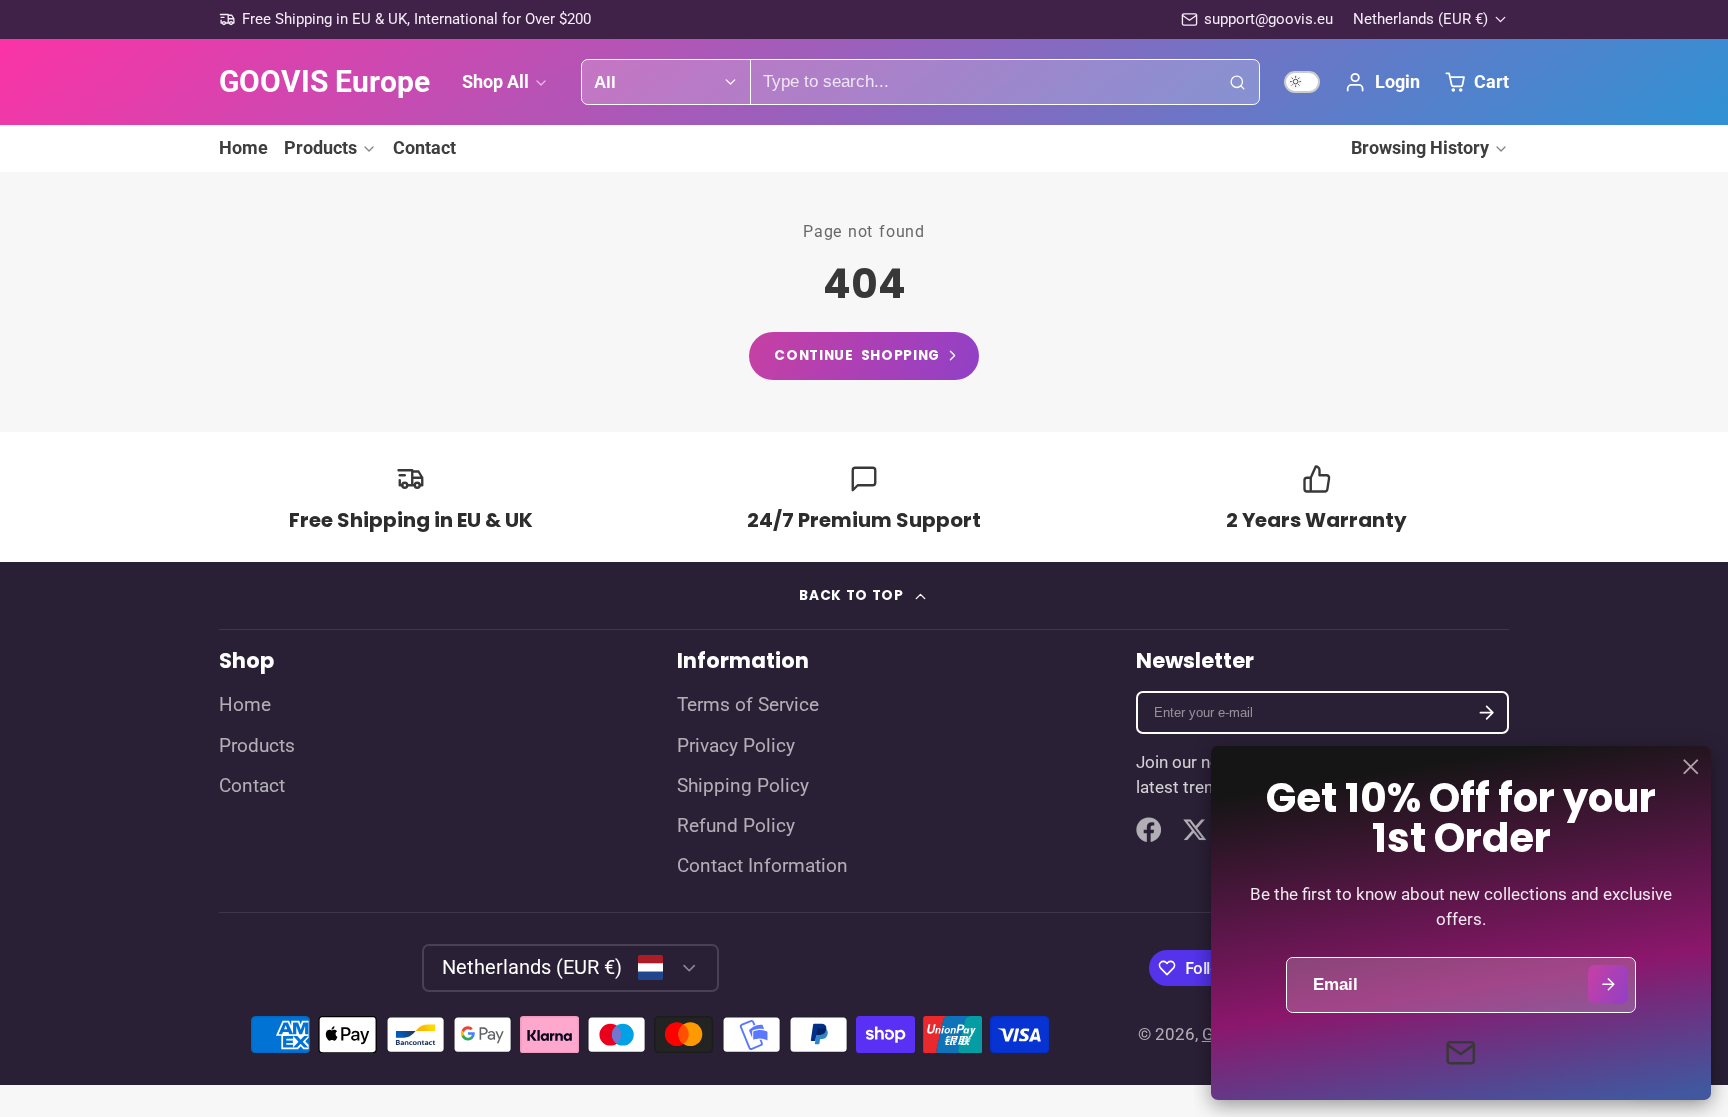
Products (320, 147)
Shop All (495, 81)
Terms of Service (748, 705)
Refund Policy (736, 826)
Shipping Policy (743, 786)
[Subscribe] (1486, 712)
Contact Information (762, 866)
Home (243, 147)
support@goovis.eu (1268, 19)
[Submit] (1607, 984)
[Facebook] (1149, 830)
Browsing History (1420, 147)
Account (1381, 82)
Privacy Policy (736, 746)
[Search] (1237, 82)
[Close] (1691, 767)
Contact (424, 147)
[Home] (324, 82)
